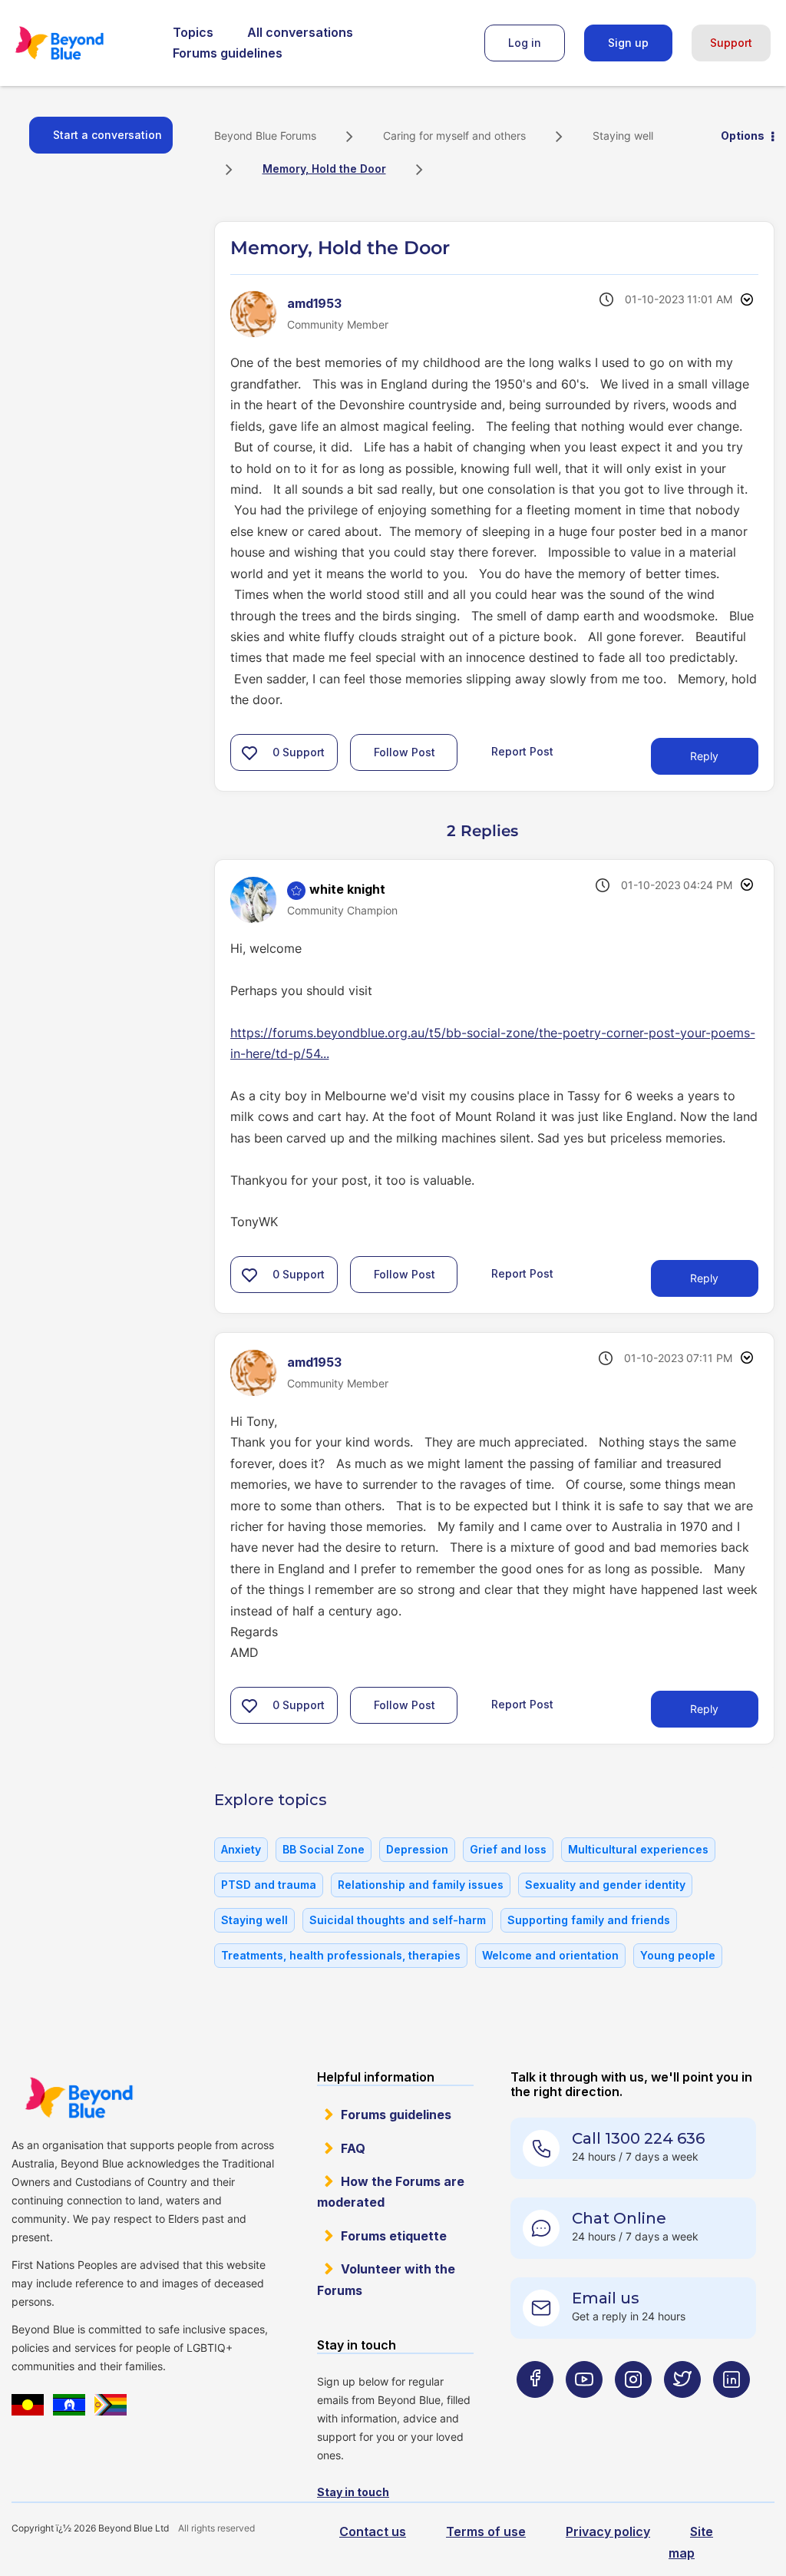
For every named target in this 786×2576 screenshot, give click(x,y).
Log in (525, 43)
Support (731, 43)
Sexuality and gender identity (605, 1885)
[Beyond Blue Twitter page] (682, 2410)
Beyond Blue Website (79, 2098)
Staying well (623, 136)
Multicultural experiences (638, 1849)
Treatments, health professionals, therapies (341, 1955)
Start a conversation (107, 135)
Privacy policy (608, 2531)
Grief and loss (508, 1849)
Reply (704, 756)
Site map (691, 2542)
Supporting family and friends (589, 1920)
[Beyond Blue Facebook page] (535, 2410)
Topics (193, 32)
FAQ (353, 2148)
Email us (606, 2298)
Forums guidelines (228, 53)
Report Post (522, 751)
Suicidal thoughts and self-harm (398, 1920)
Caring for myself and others (454, 136)
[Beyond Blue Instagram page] (633, 2410)
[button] (249, 752)
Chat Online (619, 2218)
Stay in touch (353, 2492)
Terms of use (486, 2531)
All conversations (300, 32)
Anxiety (241, 1849)
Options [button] (743, 136)
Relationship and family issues (421, 1885)
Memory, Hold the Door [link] (324, 169)
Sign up (628, 43)
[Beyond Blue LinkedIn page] (732, 2410)
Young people (678, 1955)
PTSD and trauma (269, 1885)
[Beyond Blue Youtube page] (584, 2410)
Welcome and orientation (550, 1955)
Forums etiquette (394, 2236)
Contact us (373, 2531)
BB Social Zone (324, 1849)
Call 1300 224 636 (638, 2138)
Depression (417, 1849)
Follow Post (405, 752)
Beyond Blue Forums (81, 43)
